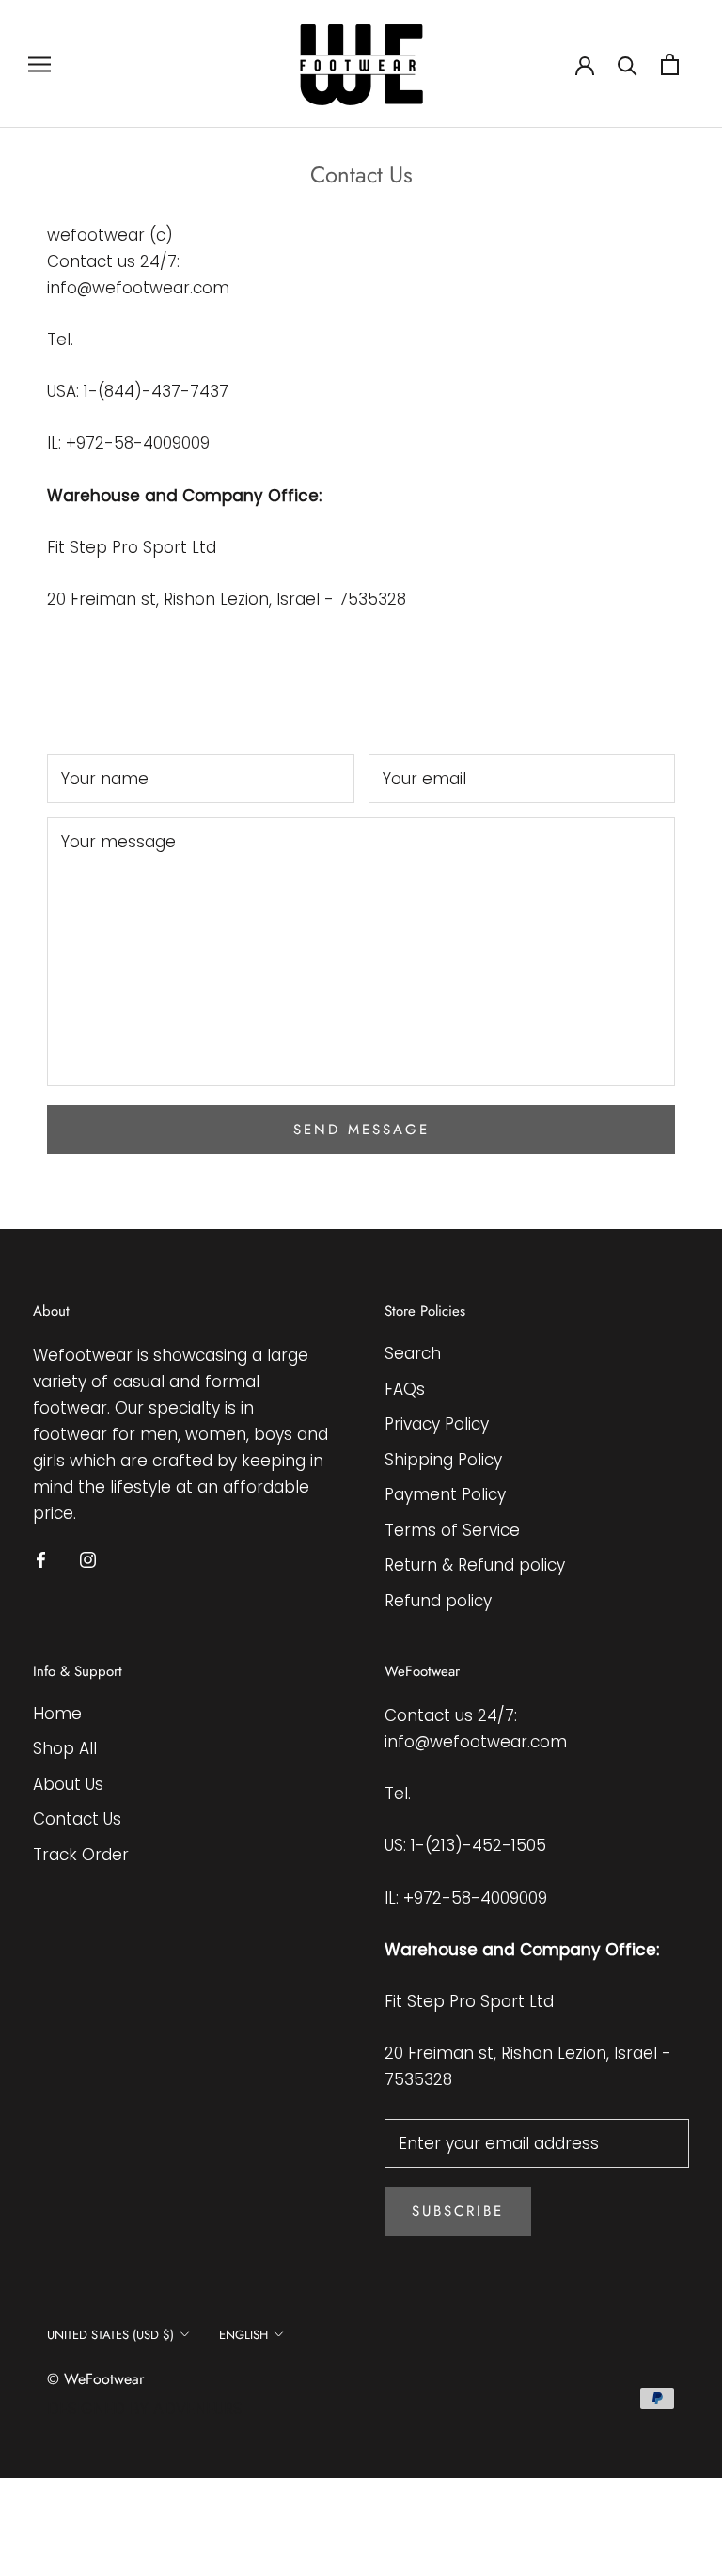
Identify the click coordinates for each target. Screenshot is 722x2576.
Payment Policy (445, 1494)
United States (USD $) (110, 2335)
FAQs (405, 1389)
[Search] (628, 64)
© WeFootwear (95, 2379)
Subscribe (458, 2211)
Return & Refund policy (475, 1565)
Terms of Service (452, 1530)
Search (413, 1353)
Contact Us (77, 1819)
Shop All (65, 1748)
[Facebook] (41, 1558)
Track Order (81, 1855)
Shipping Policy (443, 1460)
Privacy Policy (437, 1424)
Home (57, 1714)
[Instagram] (88, 1558)
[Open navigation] (39, 64)
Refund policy (438, 1601)
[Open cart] (670, 64)
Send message (361, 1130)
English (243, 2335)
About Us (68, 1784)
